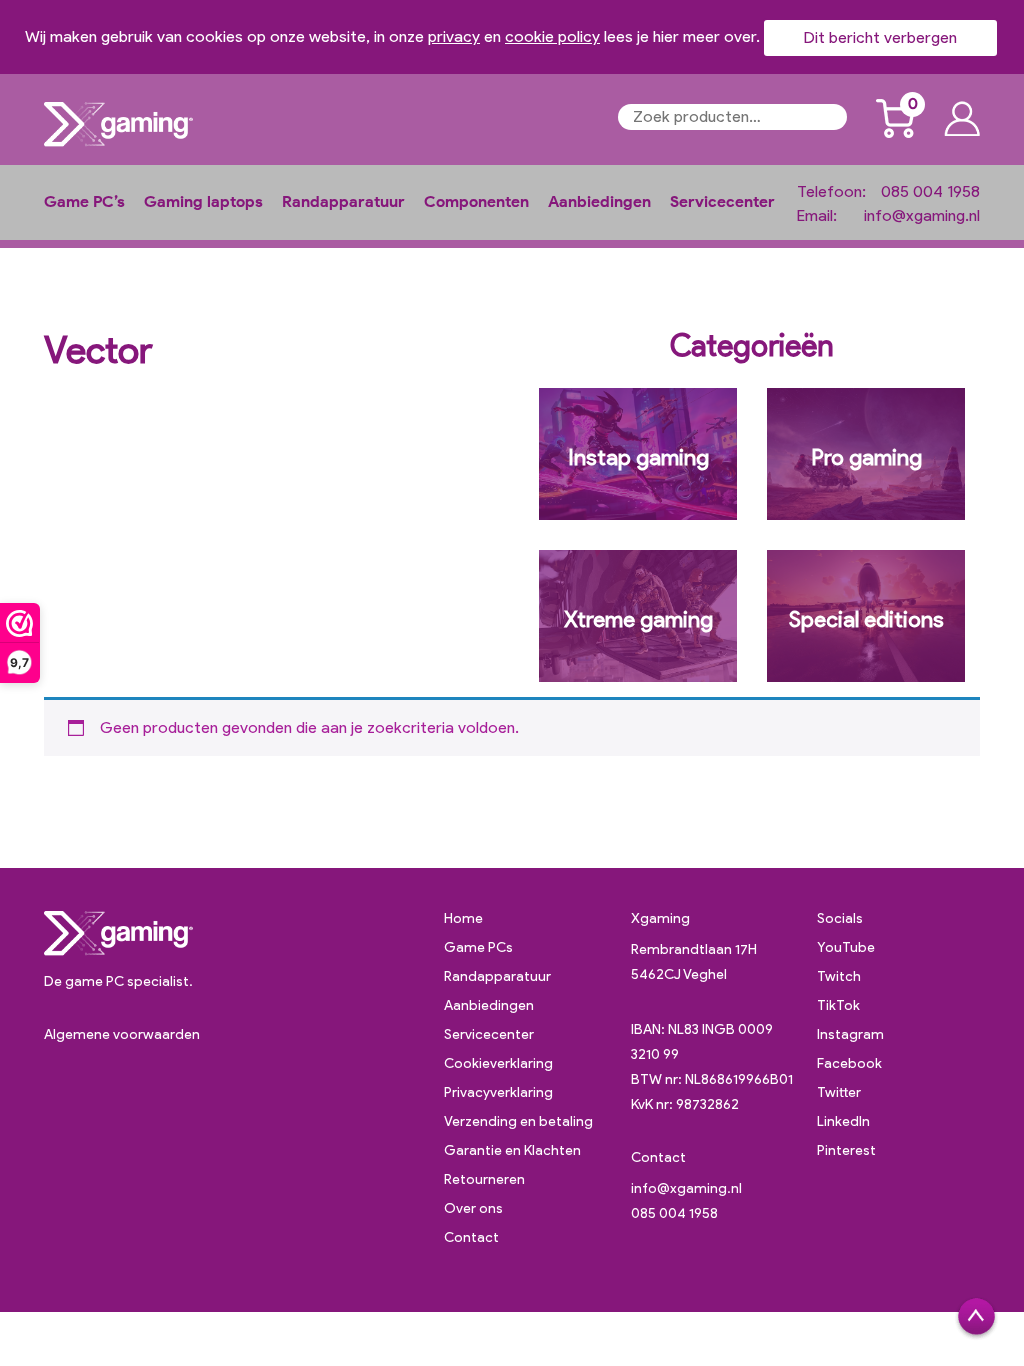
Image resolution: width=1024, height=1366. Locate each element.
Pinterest (846, 1150)
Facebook (849, 1063)
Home (463, 918)
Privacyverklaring (498, 1092)
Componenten (476, 201)
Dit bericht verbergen (880, 37)
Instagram (850, 1034)
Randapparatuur (343, 201)
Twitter (839, 1092)
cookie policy (552, 36)
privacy (454, 36)
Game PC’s (84, 201)
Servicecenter (722, 201)
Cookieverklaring (498, 1063)
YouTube (846, 947)
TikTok (838, 1005)
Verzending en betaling (518, 1121)
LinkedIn (843, 1121)
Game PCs (478, 947)
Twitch (839, 976)
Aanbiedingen (599, 201)
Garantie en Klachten (512, 1150)
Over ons (473, 1208)
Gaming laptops (203, 201)
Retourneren (484, 1179)
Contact (471, 1237)
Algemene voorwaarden (122, 1034)
